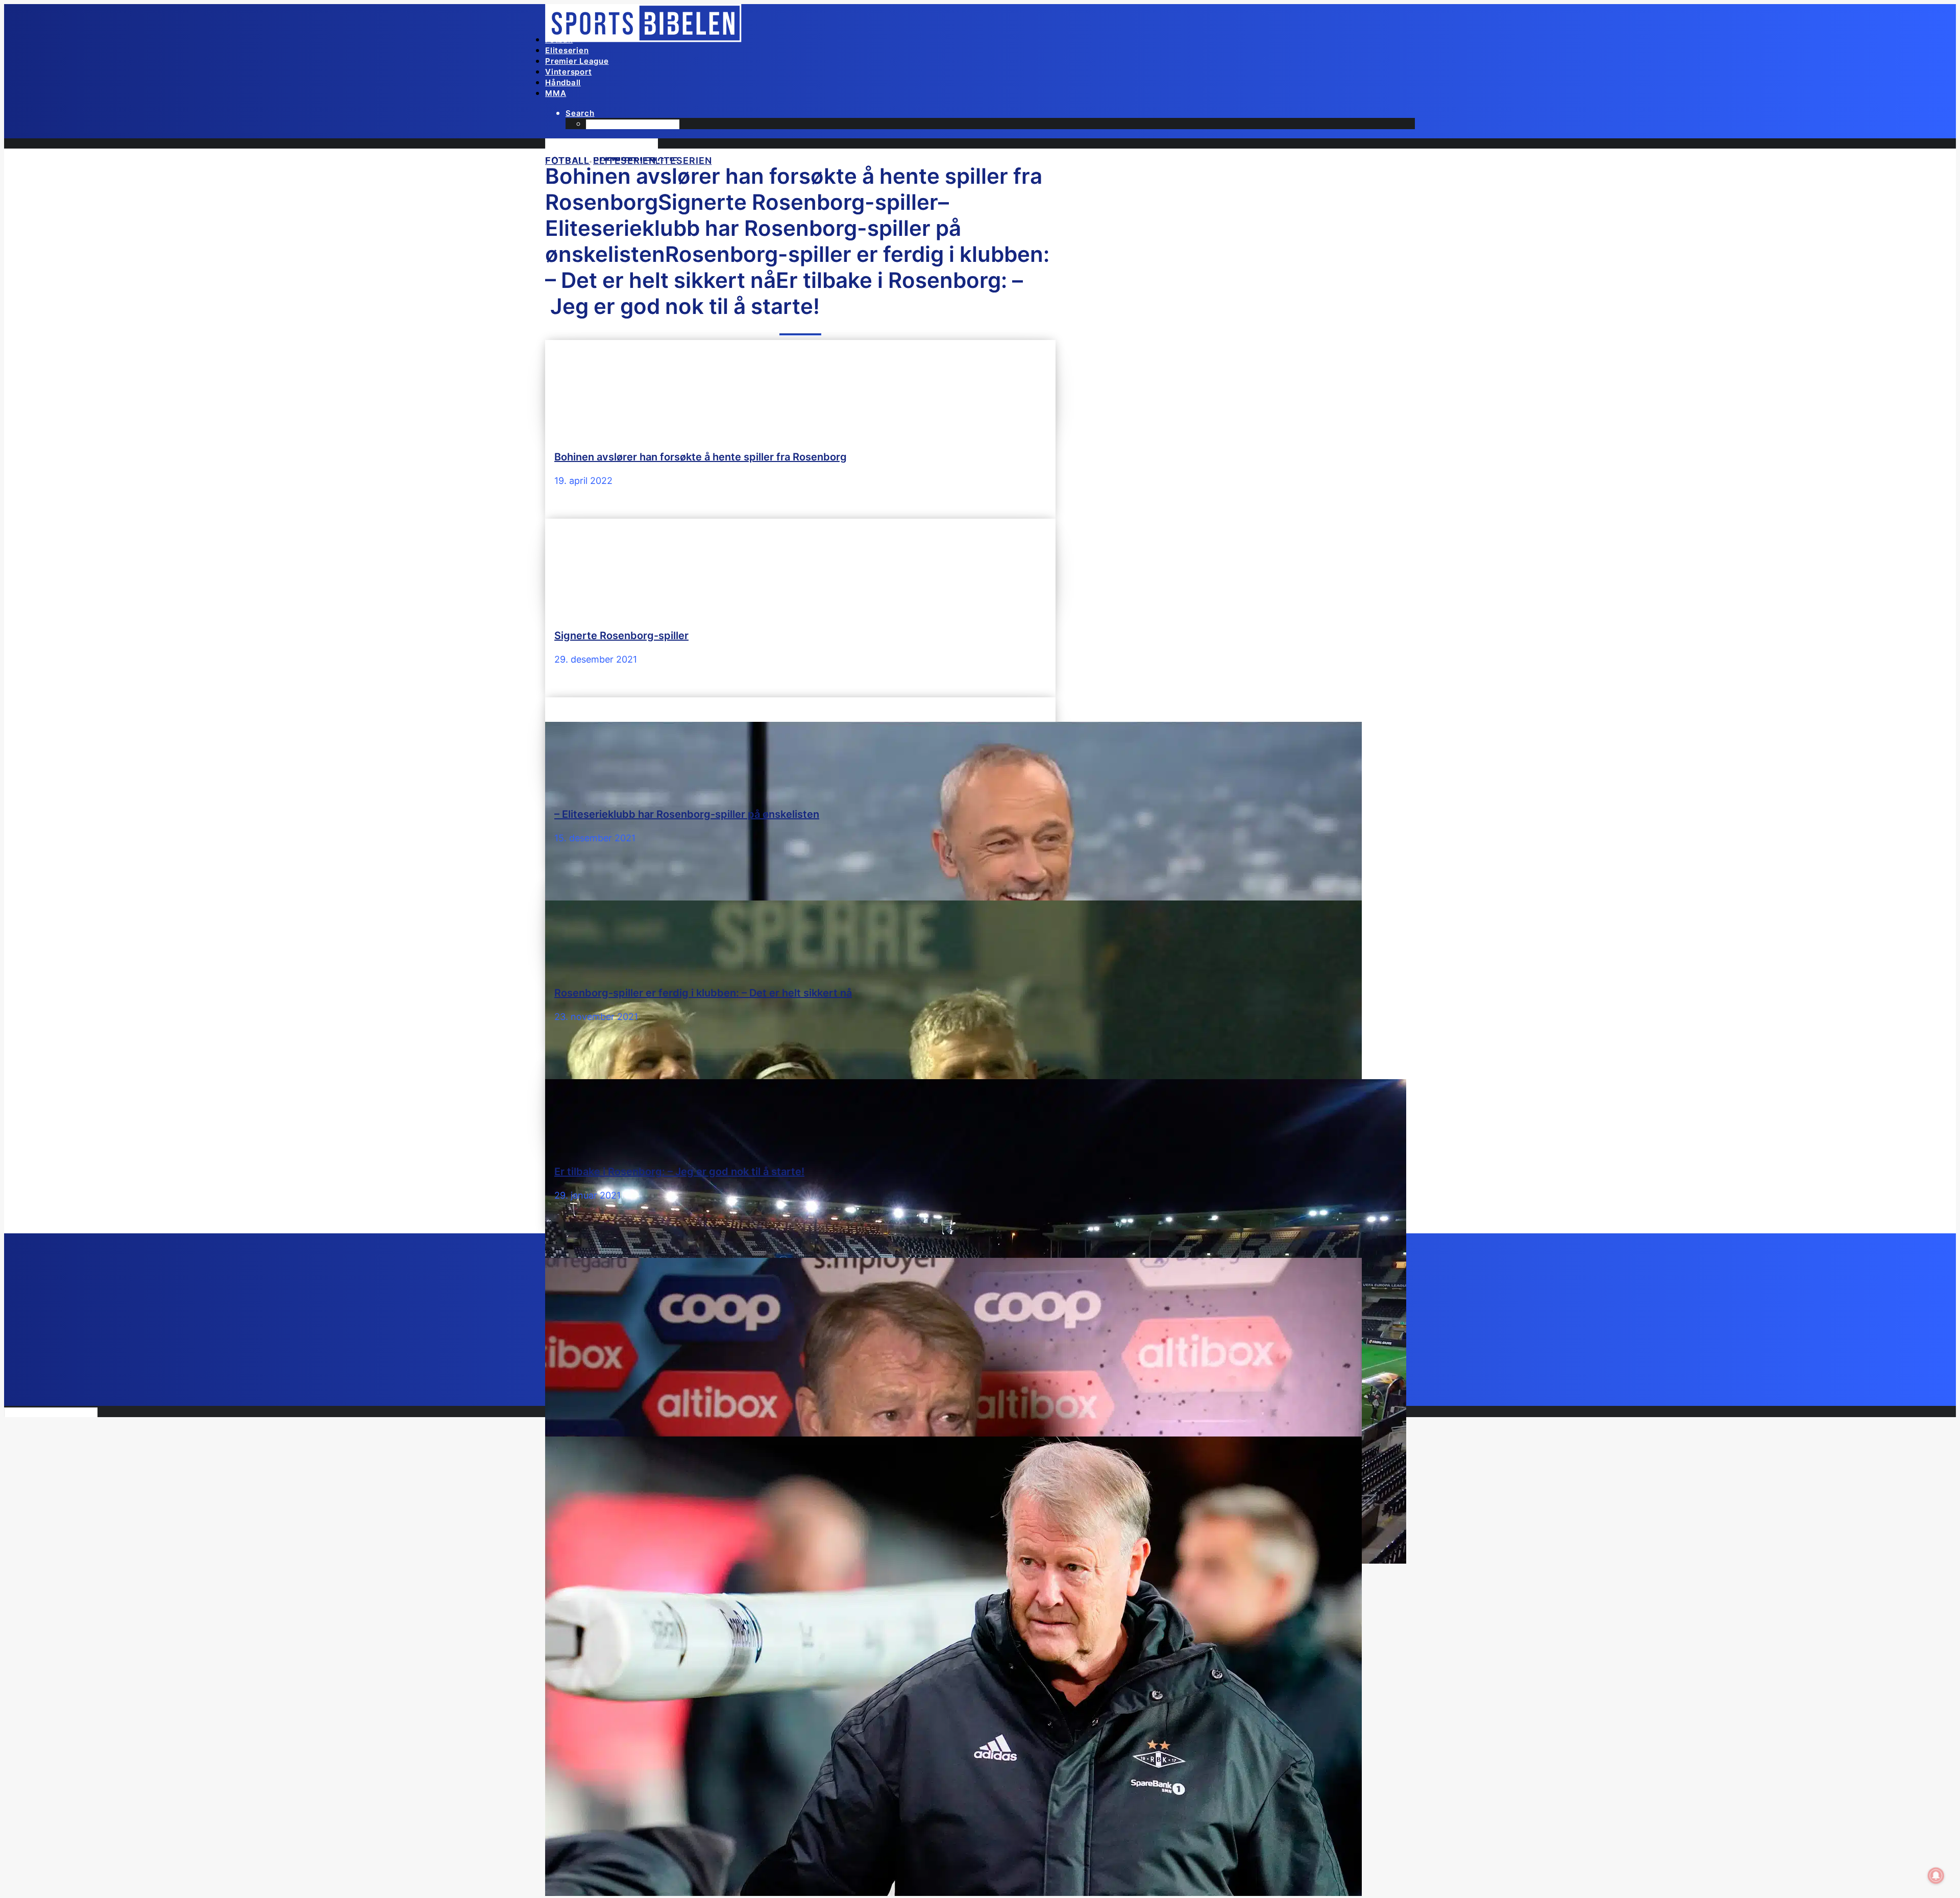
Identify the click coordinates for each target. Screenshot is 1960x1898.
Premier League (577, 61)
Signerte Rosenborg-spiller (621, 636)
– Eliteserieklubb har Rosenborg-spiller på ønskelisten (687, 814)
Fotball (559, 40)
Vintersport (568, 72)
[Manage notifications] (1936, 1876)
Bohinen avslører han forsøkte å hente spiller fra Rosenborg (701, 457)
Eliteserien (567, 50)
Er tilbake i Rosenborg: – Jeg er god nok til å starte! (679, 1172)
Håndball (563, 82)
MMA (556, 93)
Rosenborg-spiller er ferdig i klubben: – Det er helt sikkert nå (703, 993)
